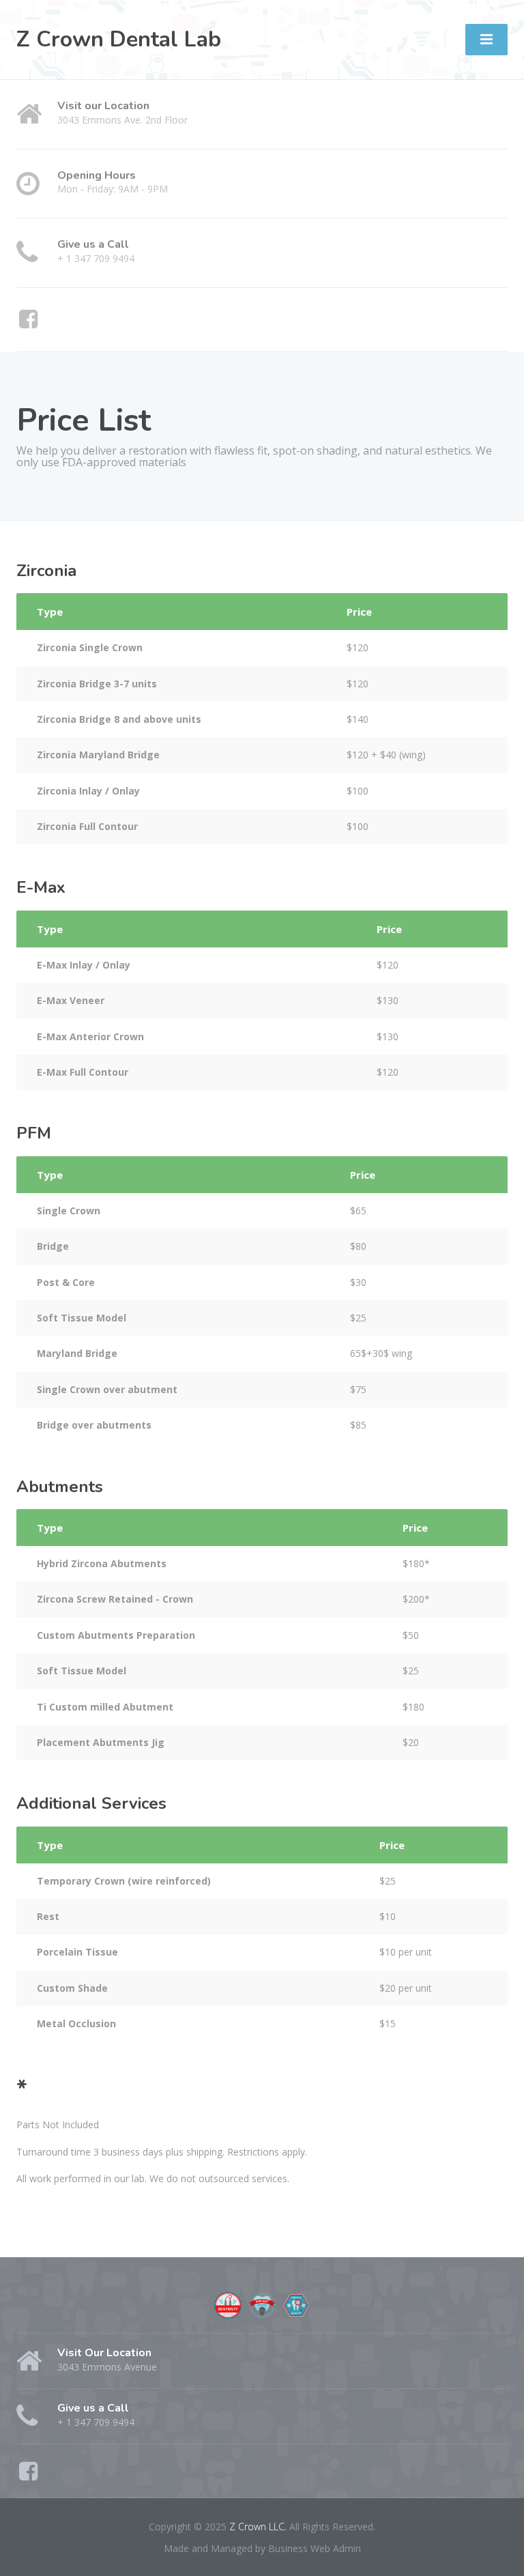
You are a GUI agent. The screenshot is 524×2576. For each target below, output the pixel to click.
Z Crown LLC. (259, 2527)
